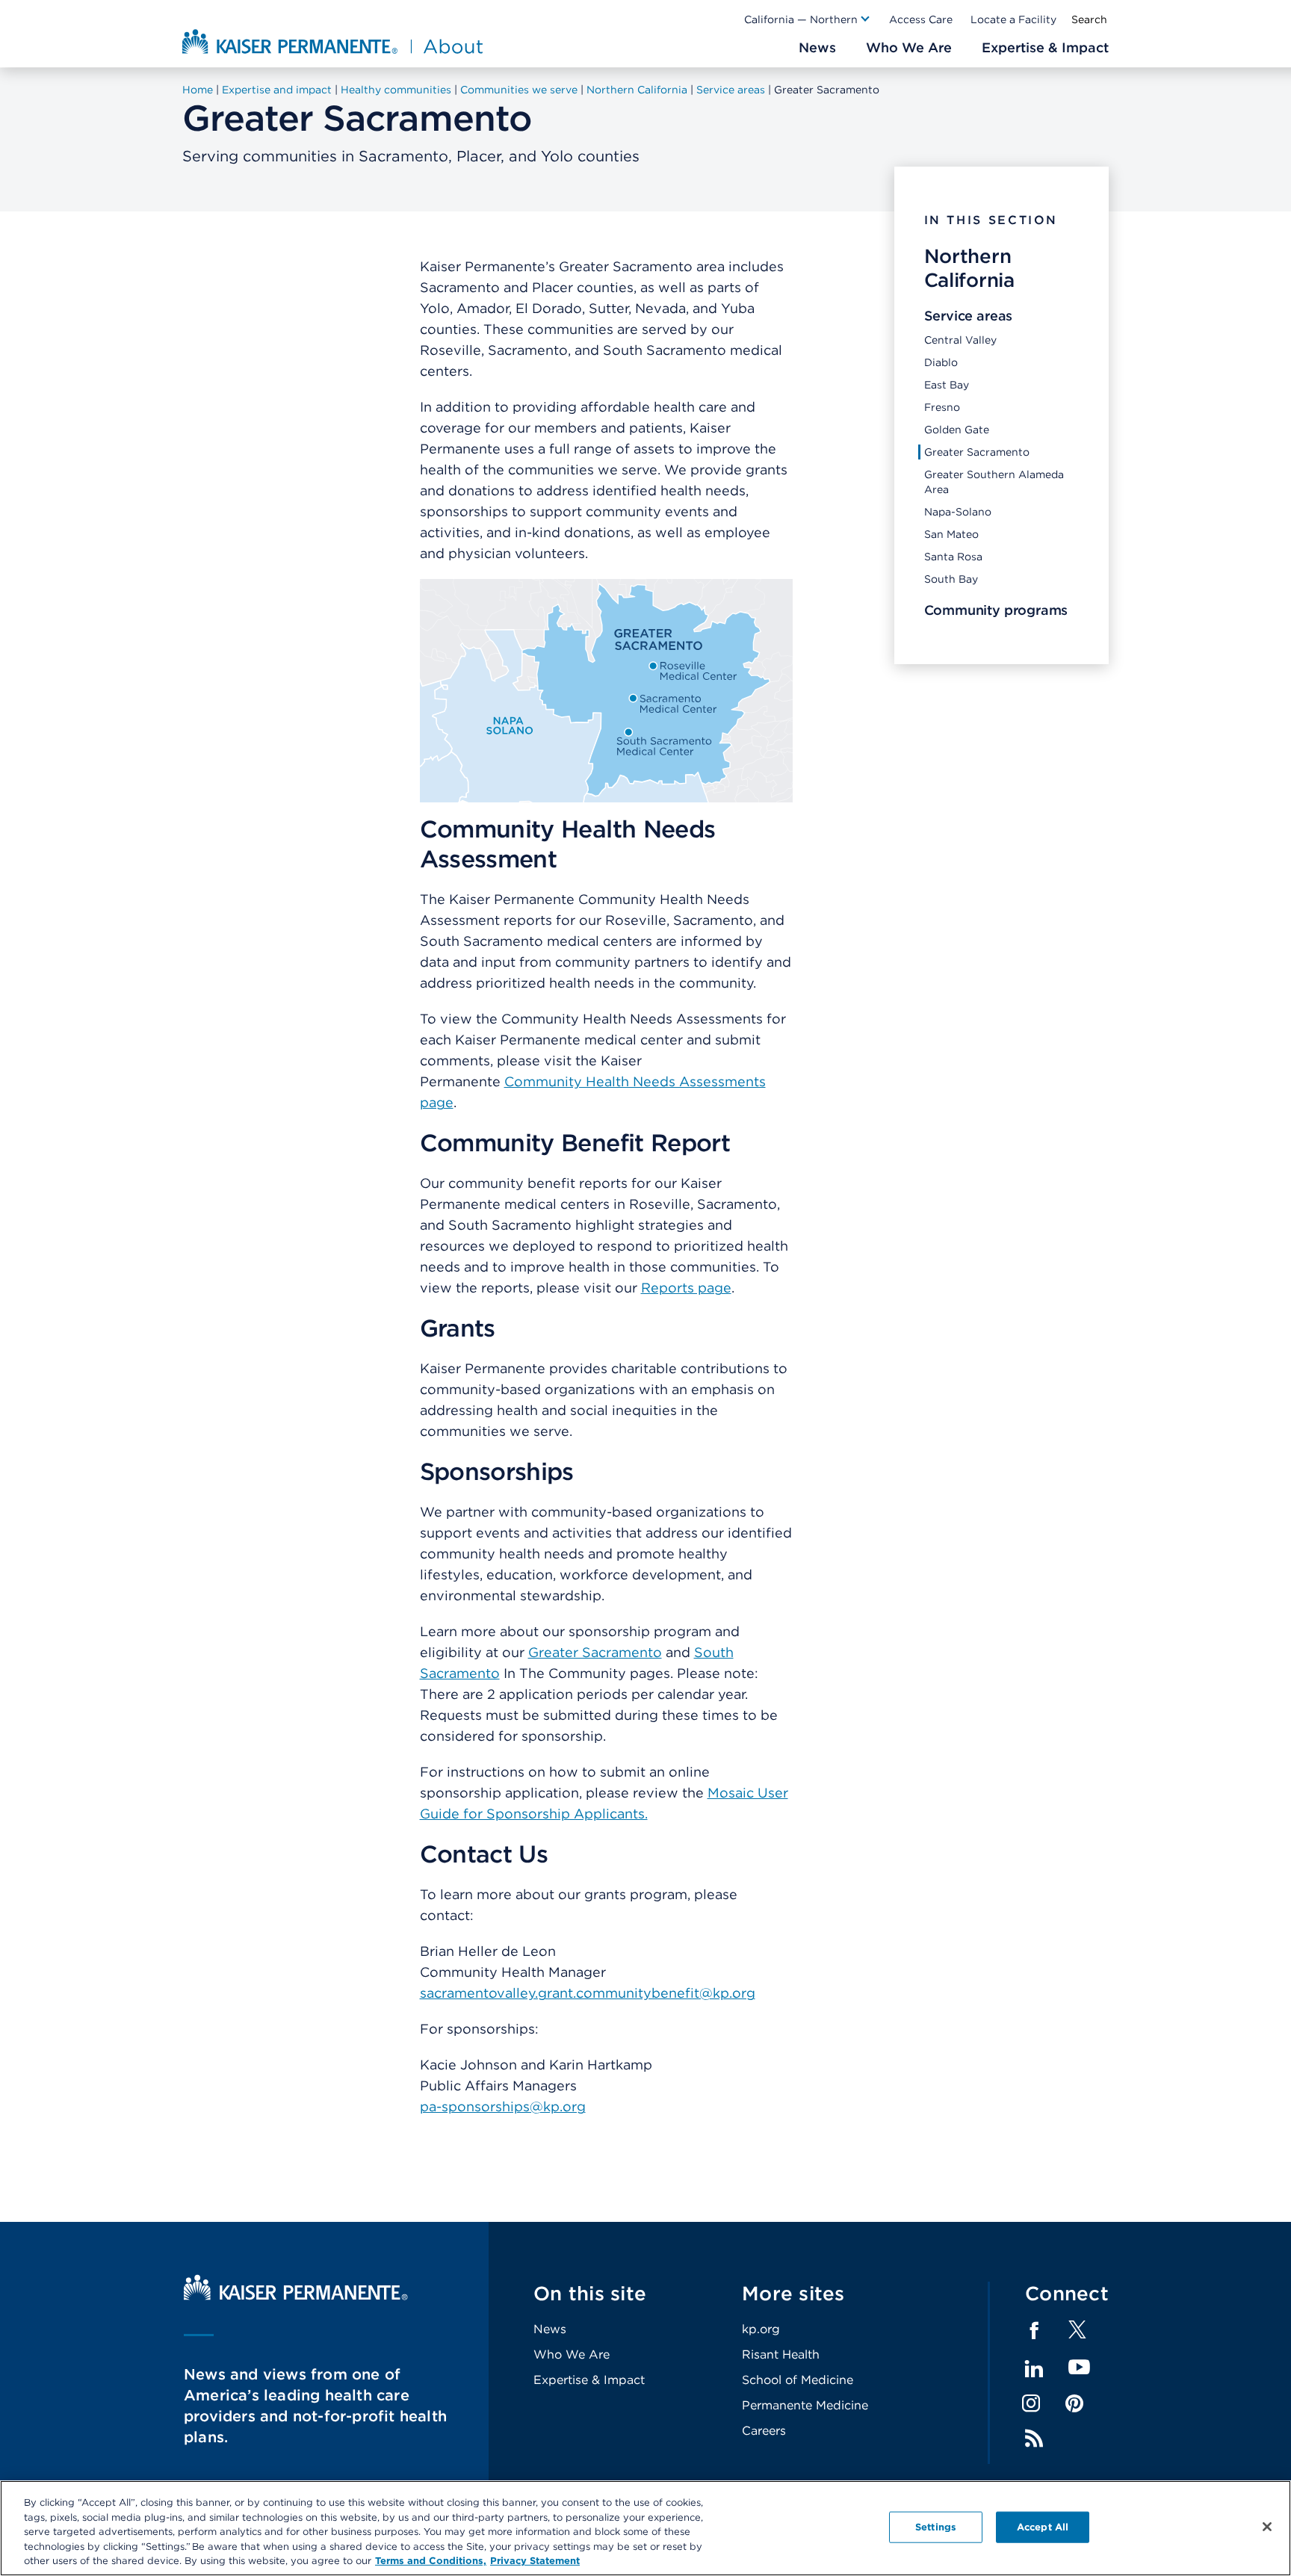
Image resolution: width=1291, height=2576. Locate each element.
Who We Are (572, 2354)
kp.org (761, 2329)
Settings (936, 2527)
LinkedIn (1034, 2369)
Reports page (686, 1288)
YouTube (1079, 2368)
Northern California (969, 268)
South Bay (951, 579)
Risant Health (781, 2354)
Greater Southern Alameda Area (994, 482)
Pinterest (1074, 2403)
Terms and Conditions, (431, 2561)
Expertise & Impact (589, 2380)
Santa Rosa (953, 557)
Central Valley (960, 340)
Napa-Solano (958, 512)
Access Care (921, 19)
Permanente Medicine (805, 2405)
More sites (793, 2293)
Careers (764, 2431)
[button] (808, 19)
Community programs (996, 610)
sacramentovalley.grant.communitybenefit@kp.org (588, 1993)
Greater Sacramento (977, 452)
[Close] (1267, 2527)
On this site (590, 2293)
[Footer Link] (1077, 2334)
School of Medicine (798, 2380)
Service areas (969, 316)
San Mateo (951, 534)
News (550, 2329)
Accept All (1043, 2527)
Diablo (941, 362)
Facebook (1034, 2331)
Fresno (942, 407)
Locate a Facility (1013, 19)
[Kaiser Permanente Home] (296, 2296)
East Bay (947, 385)
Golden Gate (957, 430)
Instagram (1031, 2403)
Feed (1034, 2439)
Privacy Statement (535, 2561)
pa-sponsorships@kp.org (503, 2106)
